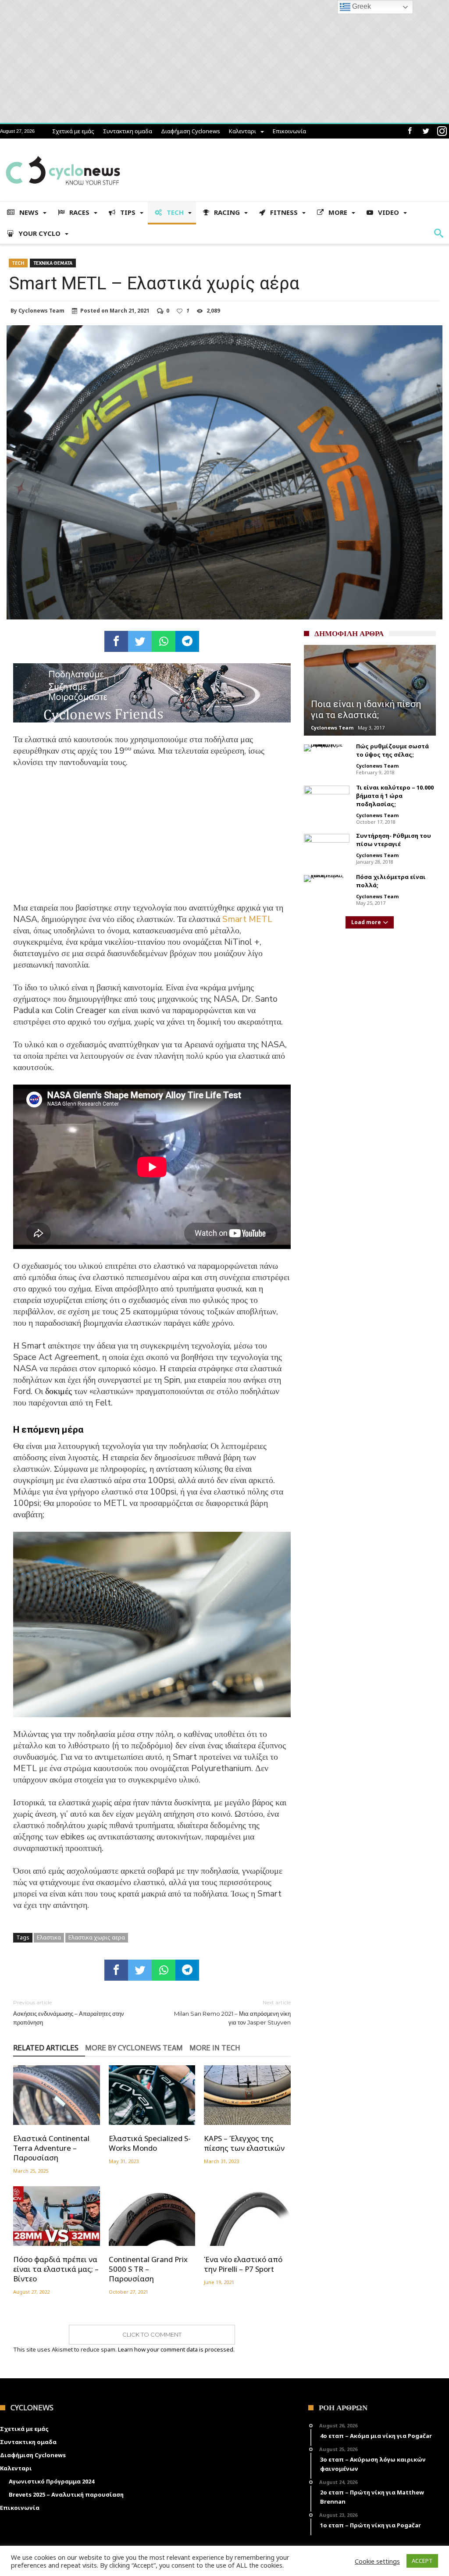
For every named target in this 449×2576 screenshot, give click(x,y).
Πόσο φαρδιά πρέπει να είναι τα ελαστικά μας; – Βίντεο (56, 2269)
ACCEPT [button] (422, 2561)
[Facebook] (410, 131)
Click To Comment (152, 2334)
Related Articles (46, 2048)
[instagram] (442, 131)
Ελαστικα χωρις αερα (97, 1937)
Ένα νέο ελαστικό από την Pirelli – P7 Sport (243, 2264)
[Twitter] (426, 131)
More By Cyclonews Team (134, 2048)
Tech (18, 263)
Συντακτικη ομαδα (128, 131)
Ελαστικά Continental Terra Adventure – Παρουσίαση (51, 2148)
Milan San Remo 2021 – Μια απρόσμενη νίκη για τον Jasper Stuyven (232, 2012)
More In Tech (215, 2048)
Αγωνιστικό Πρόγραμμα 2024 (52, 2481)
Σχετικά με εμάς (73, 131)
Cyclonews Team (41, 311)
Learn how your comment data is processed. (176, 2349)
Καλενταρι (242, 131)
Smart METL (247, 919)
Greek (361, 6)
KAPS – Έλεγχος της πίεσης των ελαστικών (244, 2143)
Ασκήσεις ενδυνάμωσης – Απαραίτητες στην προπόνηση (69, 2012)
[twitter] (140, 641)
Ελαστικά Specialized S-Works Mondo (150, 2143)
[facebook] (116, 641)
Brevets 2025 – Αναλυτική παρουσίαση (66, 2494)
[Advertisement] (152, 841)
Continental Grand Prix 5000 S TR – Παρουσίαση (148, 2269)
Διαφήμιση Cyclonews (191, 131)
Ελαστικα (49, 1937)
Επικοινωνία (289, 131)
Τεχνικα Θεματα (53, 263)
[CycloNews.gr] (63, 151)
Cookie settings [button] (377, 2561)
